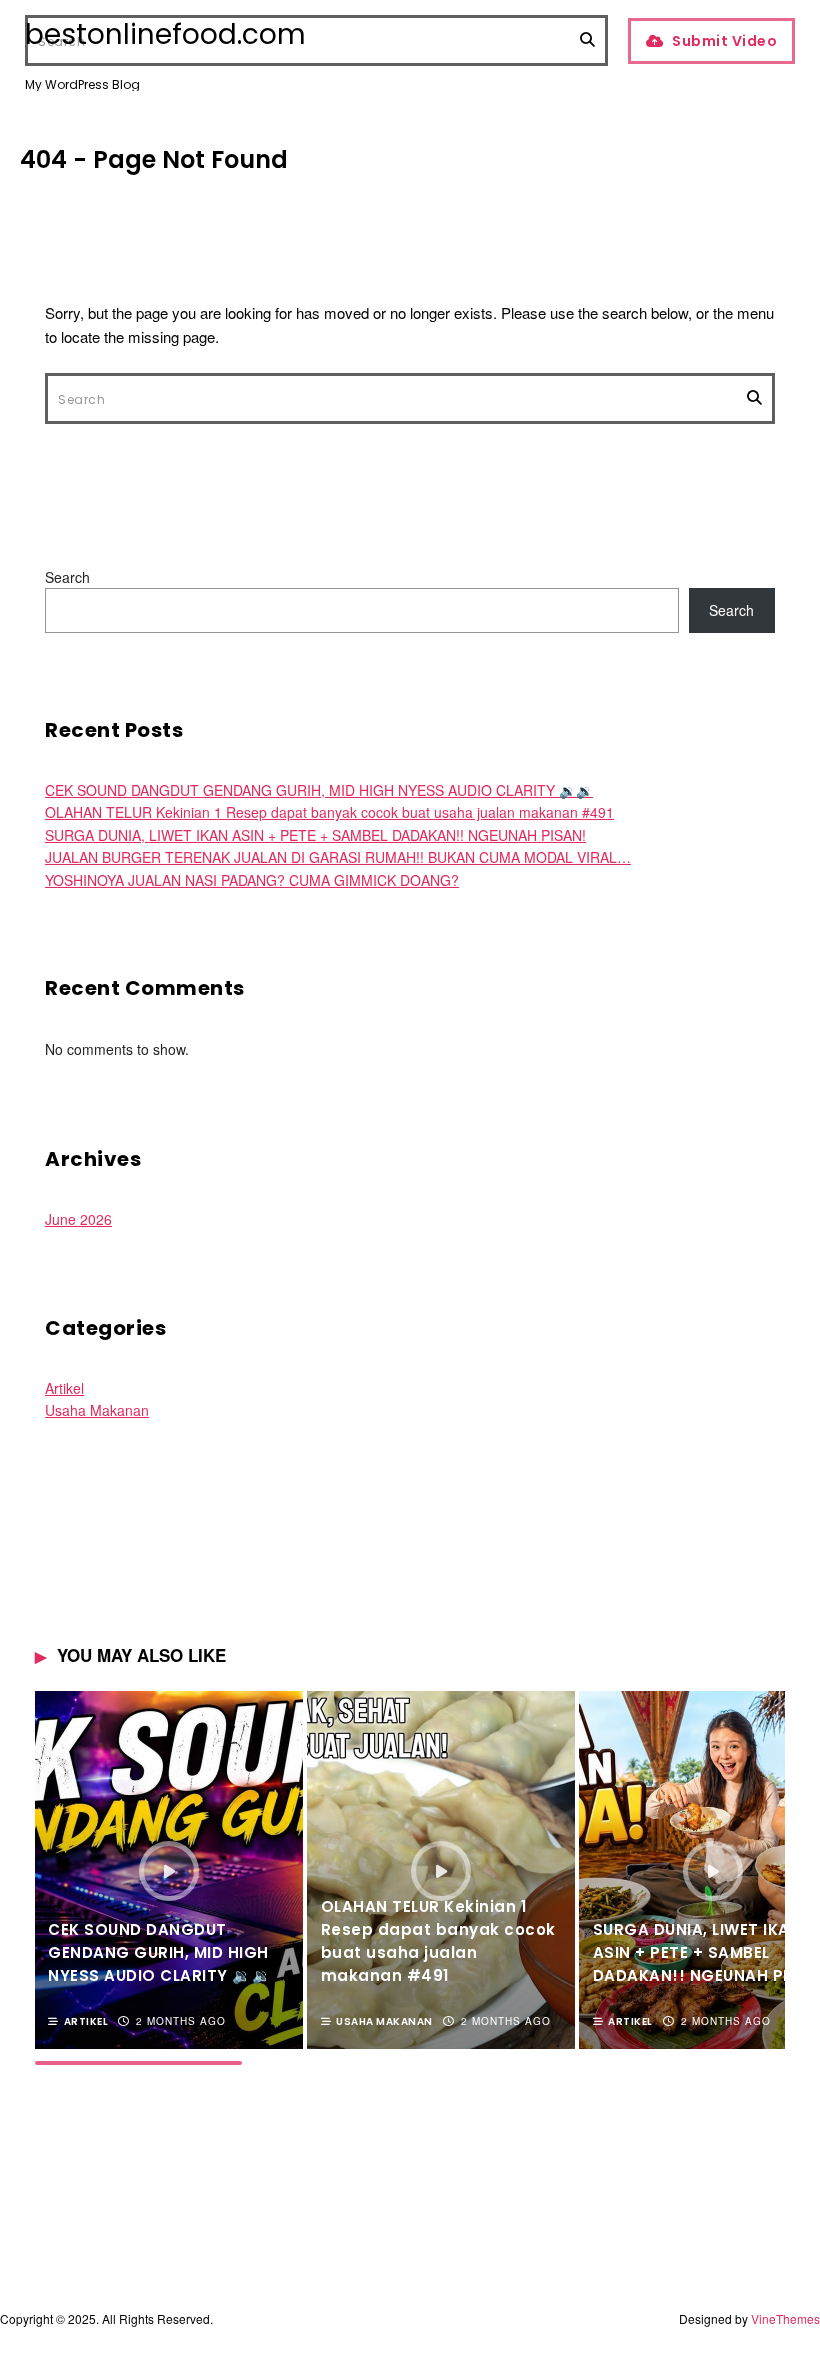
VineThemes (785, 2318)
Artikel (64, 1388)
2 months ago (181, 2021)
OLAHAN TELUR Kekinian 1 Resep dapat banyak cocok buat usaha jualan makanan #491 (329, 812)
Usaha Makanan (97, 1410)
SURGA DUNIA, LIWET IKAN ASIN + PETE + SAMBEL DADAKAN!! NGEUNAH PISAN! (315, 835)
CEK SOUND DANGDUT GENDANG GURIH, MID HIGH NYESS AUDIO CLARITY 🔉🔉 (319, 790)
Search (67, 577)
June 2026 (78, 1219)
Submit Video (724, 41)
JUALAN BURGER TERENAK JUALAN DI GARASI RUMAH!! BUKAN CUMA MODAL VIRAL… (338, 857)
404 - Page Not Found (154, 159)
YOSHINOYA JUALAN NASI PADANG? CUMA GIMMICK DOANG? (252, 880)
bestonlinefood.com (165, 35)
